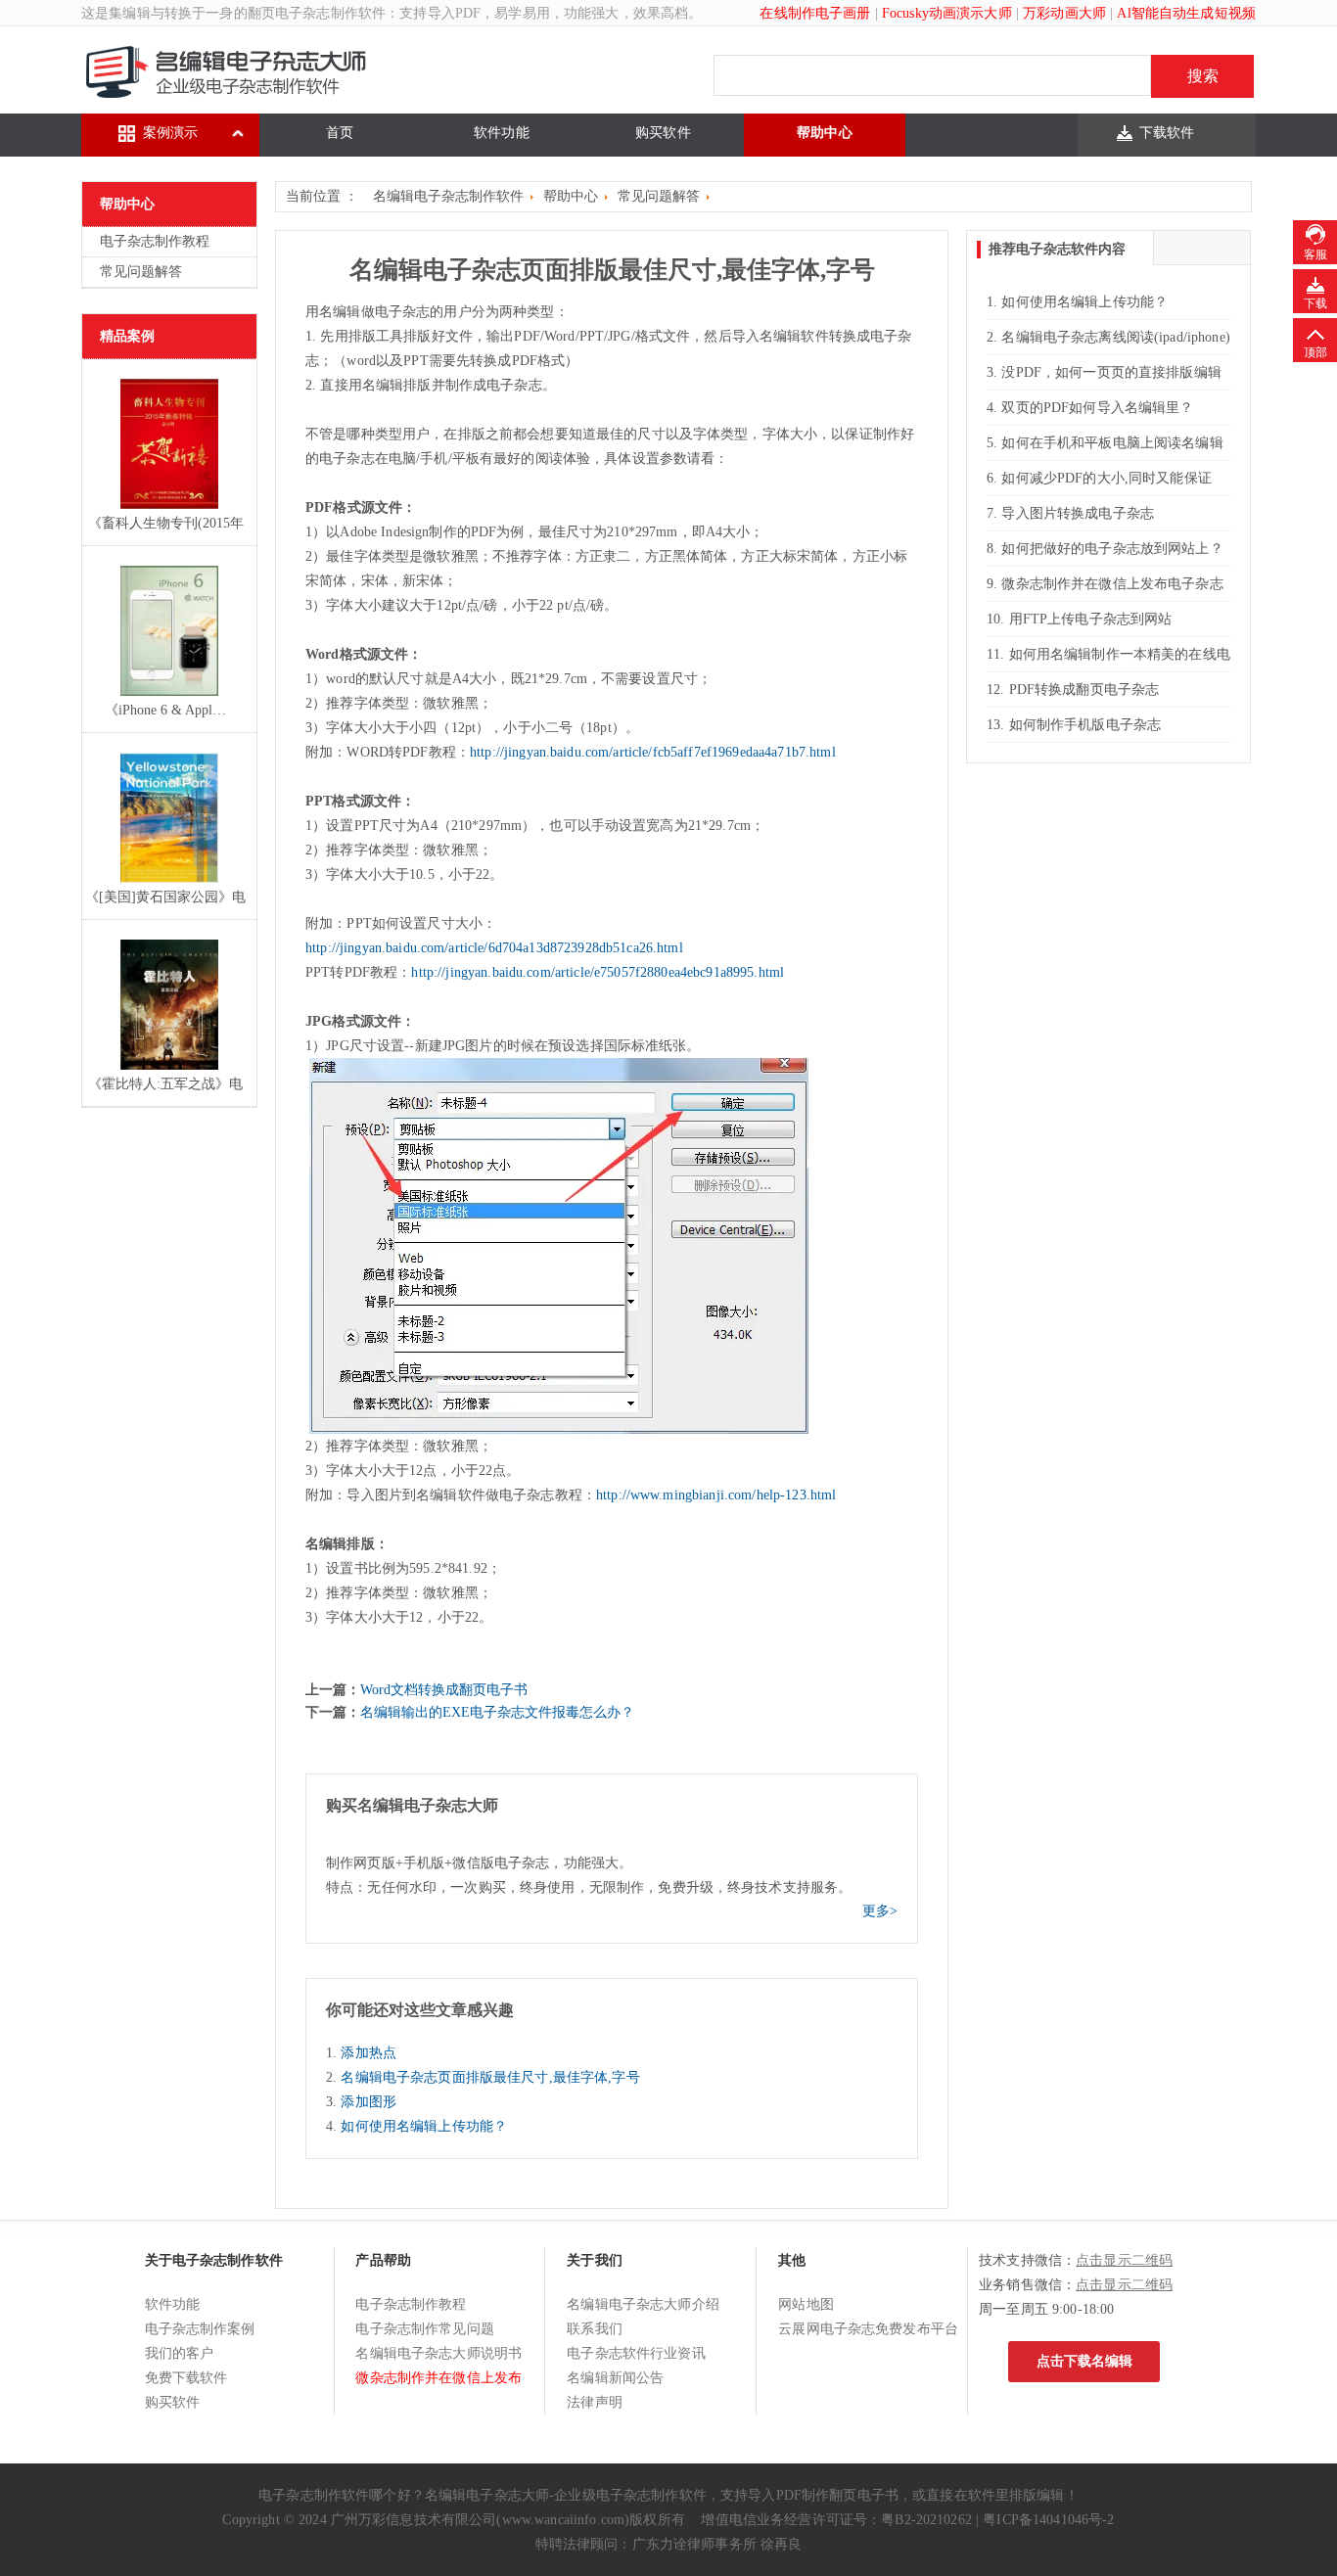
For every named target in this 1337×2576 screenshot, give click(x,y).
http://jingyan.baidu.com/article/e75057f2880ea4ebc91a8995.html (598, 972)
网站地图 (806, 2304)
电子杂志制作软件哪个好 (335, 2495)
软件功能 (502, 133)
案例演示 (171, 133)
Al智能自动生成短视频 (1186, 13)
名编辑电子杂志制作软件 (448, 196)
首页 (340, 133)
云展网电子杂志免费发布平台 (868, 2329)
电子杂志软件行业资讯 (636, 2353)
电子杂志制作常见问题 (424, 2329)
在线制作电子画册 (815, 13)
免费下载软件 (186, 2378)
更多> (880, 1911)
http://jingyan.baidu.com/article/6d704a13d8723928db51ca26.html (494, 948)
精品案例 (127, 336)
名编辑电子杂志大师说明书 (438, 2353)
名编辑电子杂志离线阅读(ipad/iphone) (1115, 337)
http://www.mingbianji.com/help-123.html (716, 1495)
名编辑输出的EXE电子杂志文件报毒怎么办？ (497, 1712)
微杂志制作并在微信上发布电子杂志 (1112, 584)
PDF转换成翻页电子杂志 (1084, 690)
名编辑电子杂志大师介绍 (643, 2304)
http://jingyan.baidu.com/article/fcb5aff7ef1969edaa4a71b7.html (653, 752)
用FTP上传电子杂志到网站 (1091, 619)
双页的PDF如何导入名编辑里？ (1097, 408)
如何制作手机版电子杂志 (1085, 725)
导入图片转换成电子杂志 (1078, 513)
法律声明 (595, 2402)
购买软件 (663, 133)
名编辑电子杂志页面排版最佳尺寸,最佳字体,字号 (490, 2077)
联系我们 (595, 2329)
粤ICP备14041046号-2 (1048, 2520)
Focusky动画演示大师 (947, 13)
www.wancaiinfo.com (564, 2520)
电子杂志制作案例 (200, 2329)
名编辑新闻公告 (615, 2378)
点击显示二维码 (1124, 2260)
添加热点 (369, 2053)
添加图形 (369, 2102)
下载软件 (1167, 133)
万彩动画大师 (1064, 13)
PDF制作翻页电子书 (837, 2495)
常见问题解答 (141, 272)
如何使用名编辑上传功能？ (424, 2126)
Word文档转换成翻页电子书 (444, 1690)
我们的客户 (180, 2353)
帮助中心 (825, 133)
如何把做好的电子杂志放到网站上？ (1112, 549)
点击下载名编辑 (1084, 2361)
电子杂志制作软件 (330, 13)
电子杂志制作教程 (155, 241)
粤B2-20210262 (926, 2520)
